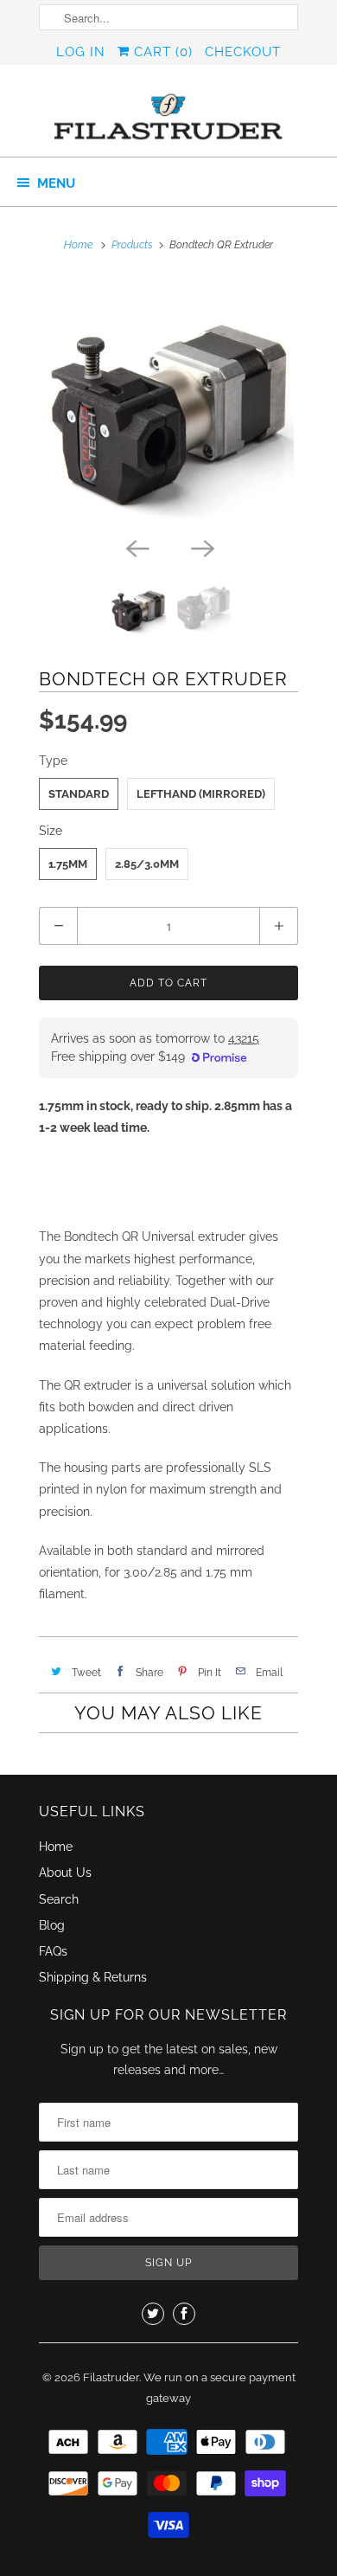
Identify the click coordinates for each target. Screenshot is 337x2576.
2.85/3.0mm (147, 864)
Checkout (243, 52)
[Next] (201, 547)
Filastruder (111, 2377)
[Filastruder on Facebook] (184, 2314)
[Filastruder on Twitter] (153, 2314)
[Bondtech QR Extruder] (168, 402)
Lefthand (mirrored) (201, 794)
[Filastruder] (168, 117)
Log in (81, 52)
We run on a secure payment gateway (219, 2388)
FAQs (53, 1951)
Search (59, 1899)
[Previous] (136, 547)
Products (132, 245)
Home (56, 1847)
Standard (79, 794)
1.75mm (68, 864)
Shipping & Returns (93, 1977)
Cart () (161, 52)
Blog (52, 1925)
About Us (65, 1873)
